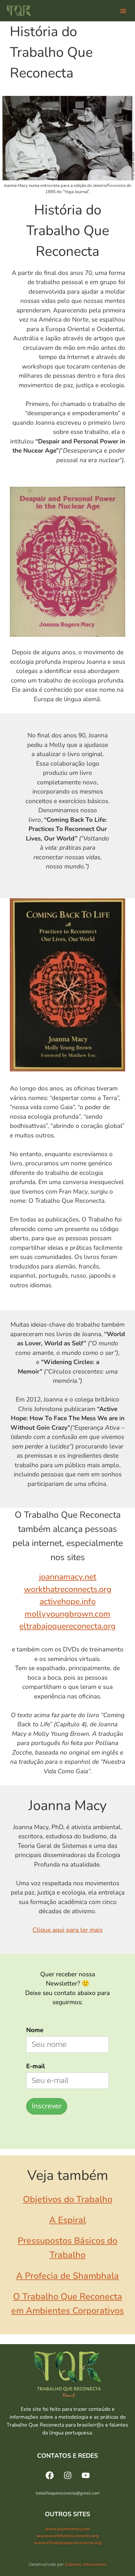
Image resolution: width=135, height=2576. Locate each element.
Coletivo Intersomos (86, 2564)
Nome (35, 2030)
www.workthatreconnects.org (67, 2536)
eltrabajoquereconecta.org (67, 1626)
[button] (123, 11)
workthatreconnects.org (68, 1589)
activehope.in (64, 1602)
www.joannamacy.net (67, 2529)
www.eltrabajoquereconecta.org (68, 2543)
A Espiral (67, 2220)
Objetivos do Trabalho (68, 2199)
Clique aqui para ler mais (67, 1930)
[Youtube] (86, 2475)
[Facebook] (49, 2475)
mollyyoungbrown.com (67, 1614)
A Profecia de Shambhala (67, 2276)
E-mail (36, 2066)
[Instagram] (67, 2475)
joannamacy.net (68, 1577)
